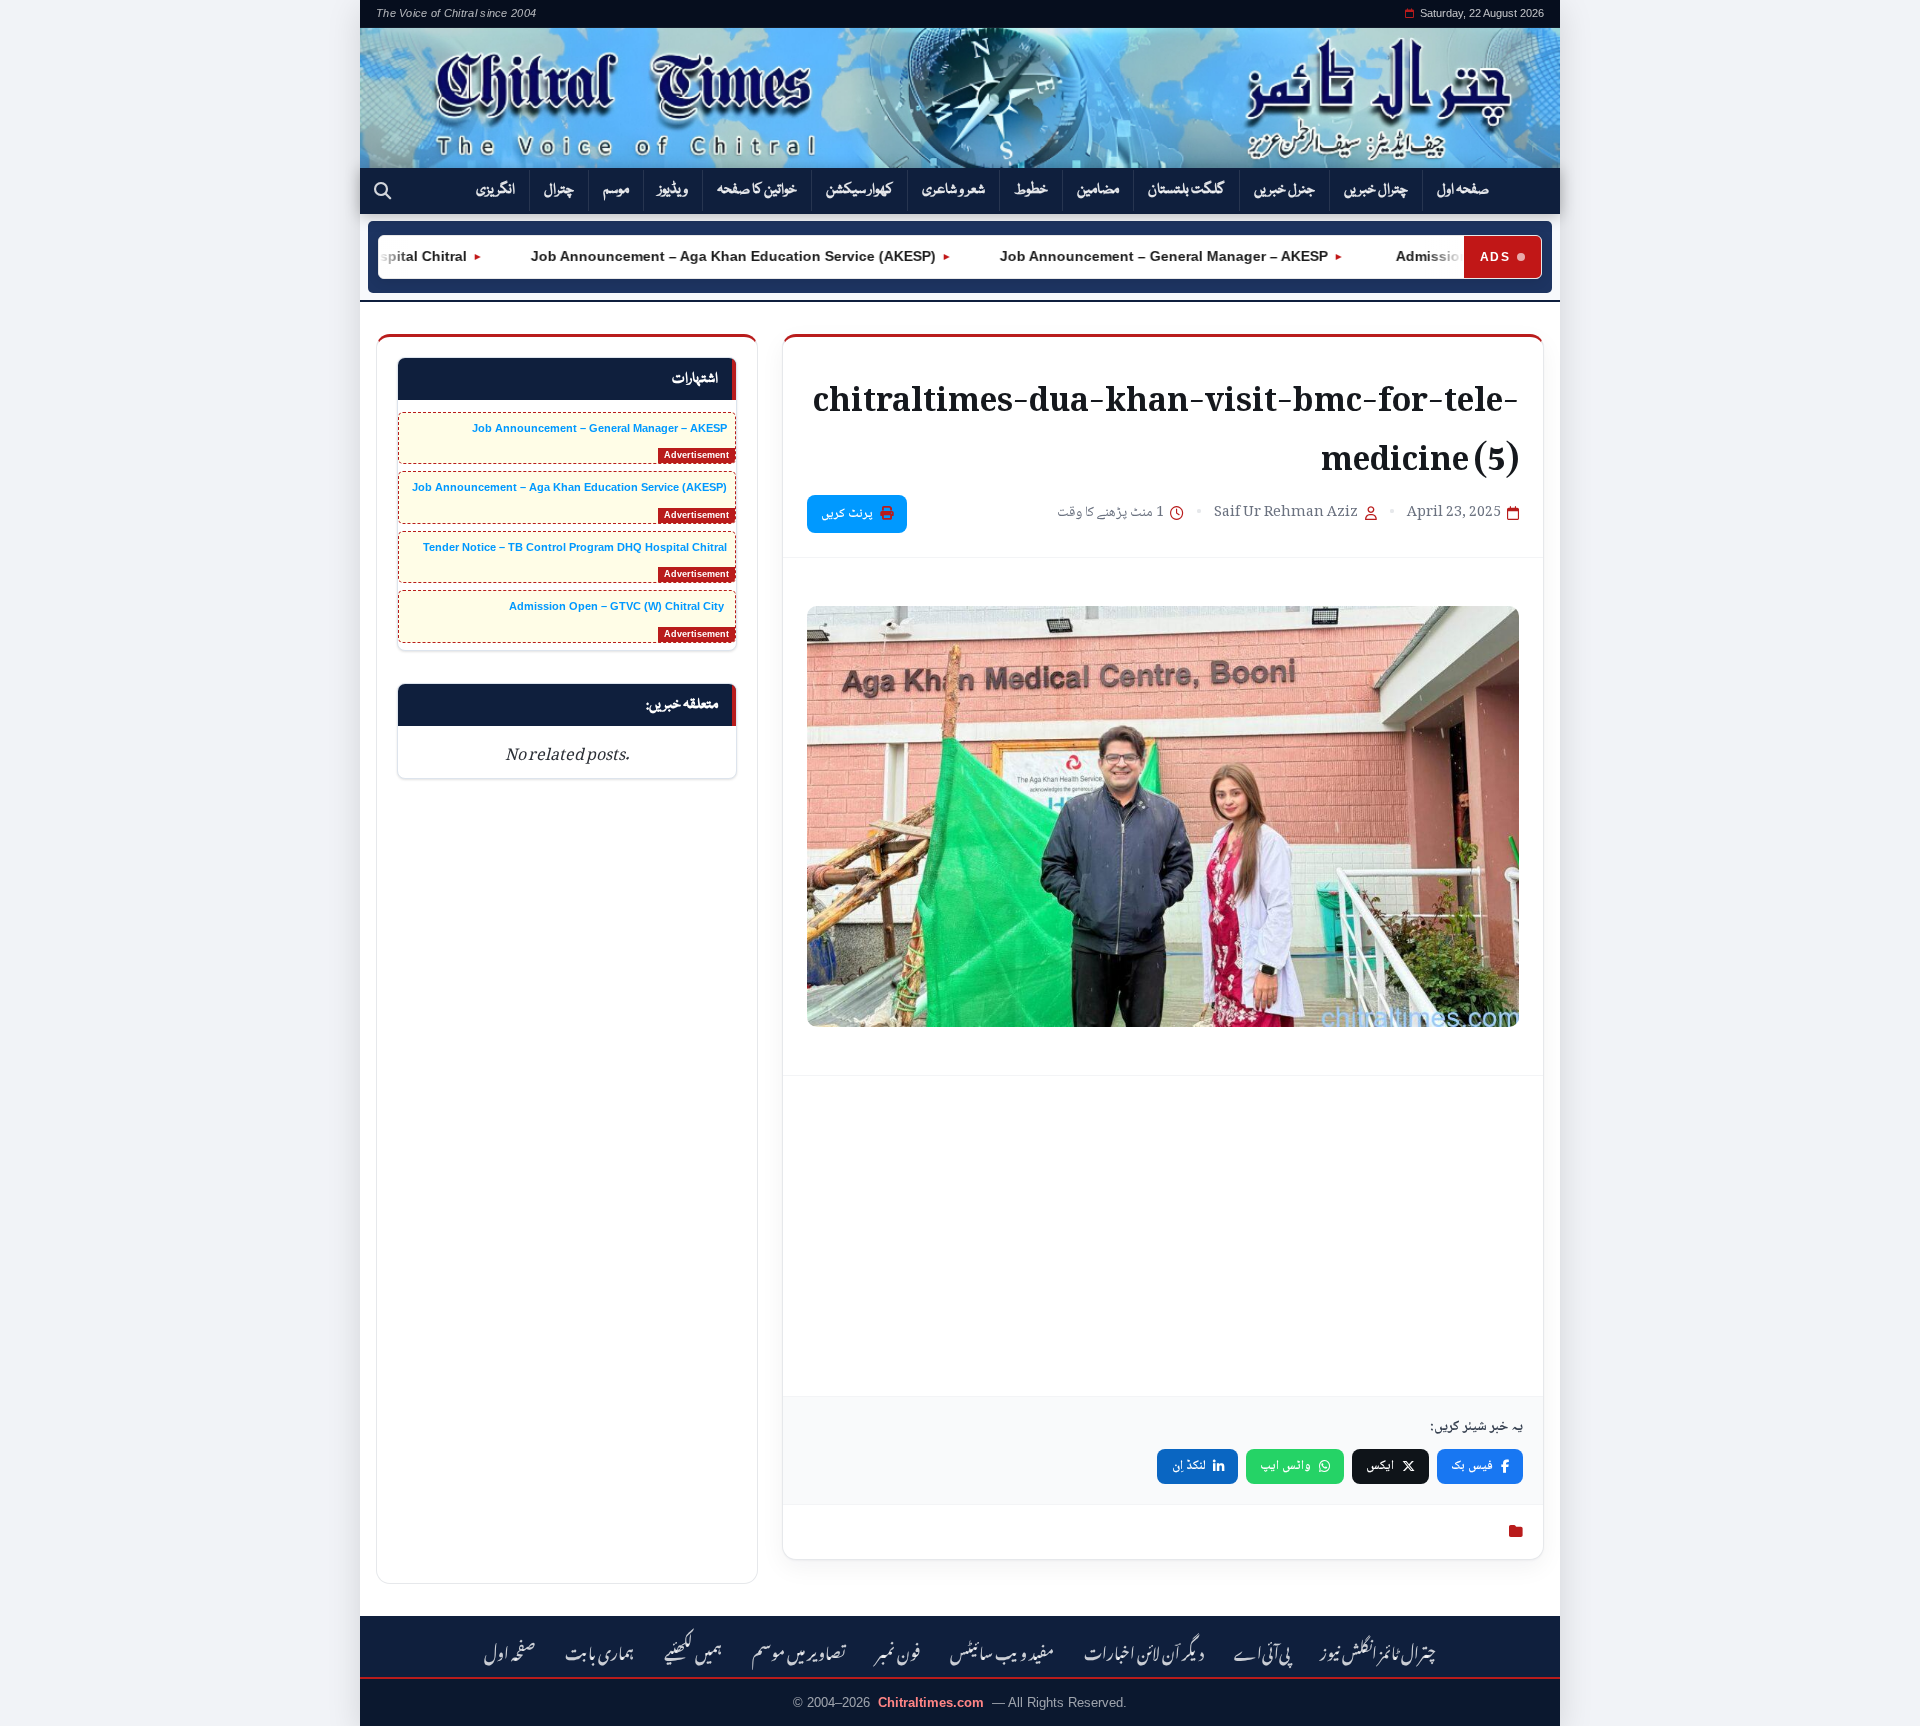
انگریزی (495, 190)
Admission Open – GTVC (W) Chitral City (618, 606)
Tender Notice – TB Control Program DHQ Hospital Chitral (575, 547)
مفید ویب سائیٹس (1002, 1650)
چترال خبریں (1376, 190)
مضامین (1098, 190)
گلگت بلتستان (1186, 190)
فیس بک (1472, 1466)
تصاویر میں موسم (799, 1650)
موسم (616, 190)
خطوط (1031, 190)
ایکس (1380, 1466)
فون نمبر (898, 1650)
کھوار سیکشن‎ (859, 190)
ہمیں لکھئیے (693, 1650)
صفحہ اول (1463, 190)
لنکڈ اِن (1189, 1466)
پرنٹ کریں (847, 514)
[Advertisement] (1163, 1236)
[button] (382, 191)
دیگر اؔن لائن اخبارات (1144, 1650)
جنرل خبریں (1284, 190)
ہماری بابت (599, 1650)
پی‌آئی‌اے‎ (1262, 1650)
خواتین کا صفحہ (757, 190)
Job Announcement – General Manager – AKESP (1132, 256)
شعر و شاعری (953, 190)
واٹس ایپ (1285, 1466)
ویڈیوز (673, 190)
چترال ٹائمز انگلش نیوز (1378, 1650)
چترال (559, 190)
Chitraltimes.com (931, 1702)
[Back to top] (45, 1697)
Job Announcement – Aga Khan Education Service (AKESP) (701, 256)
